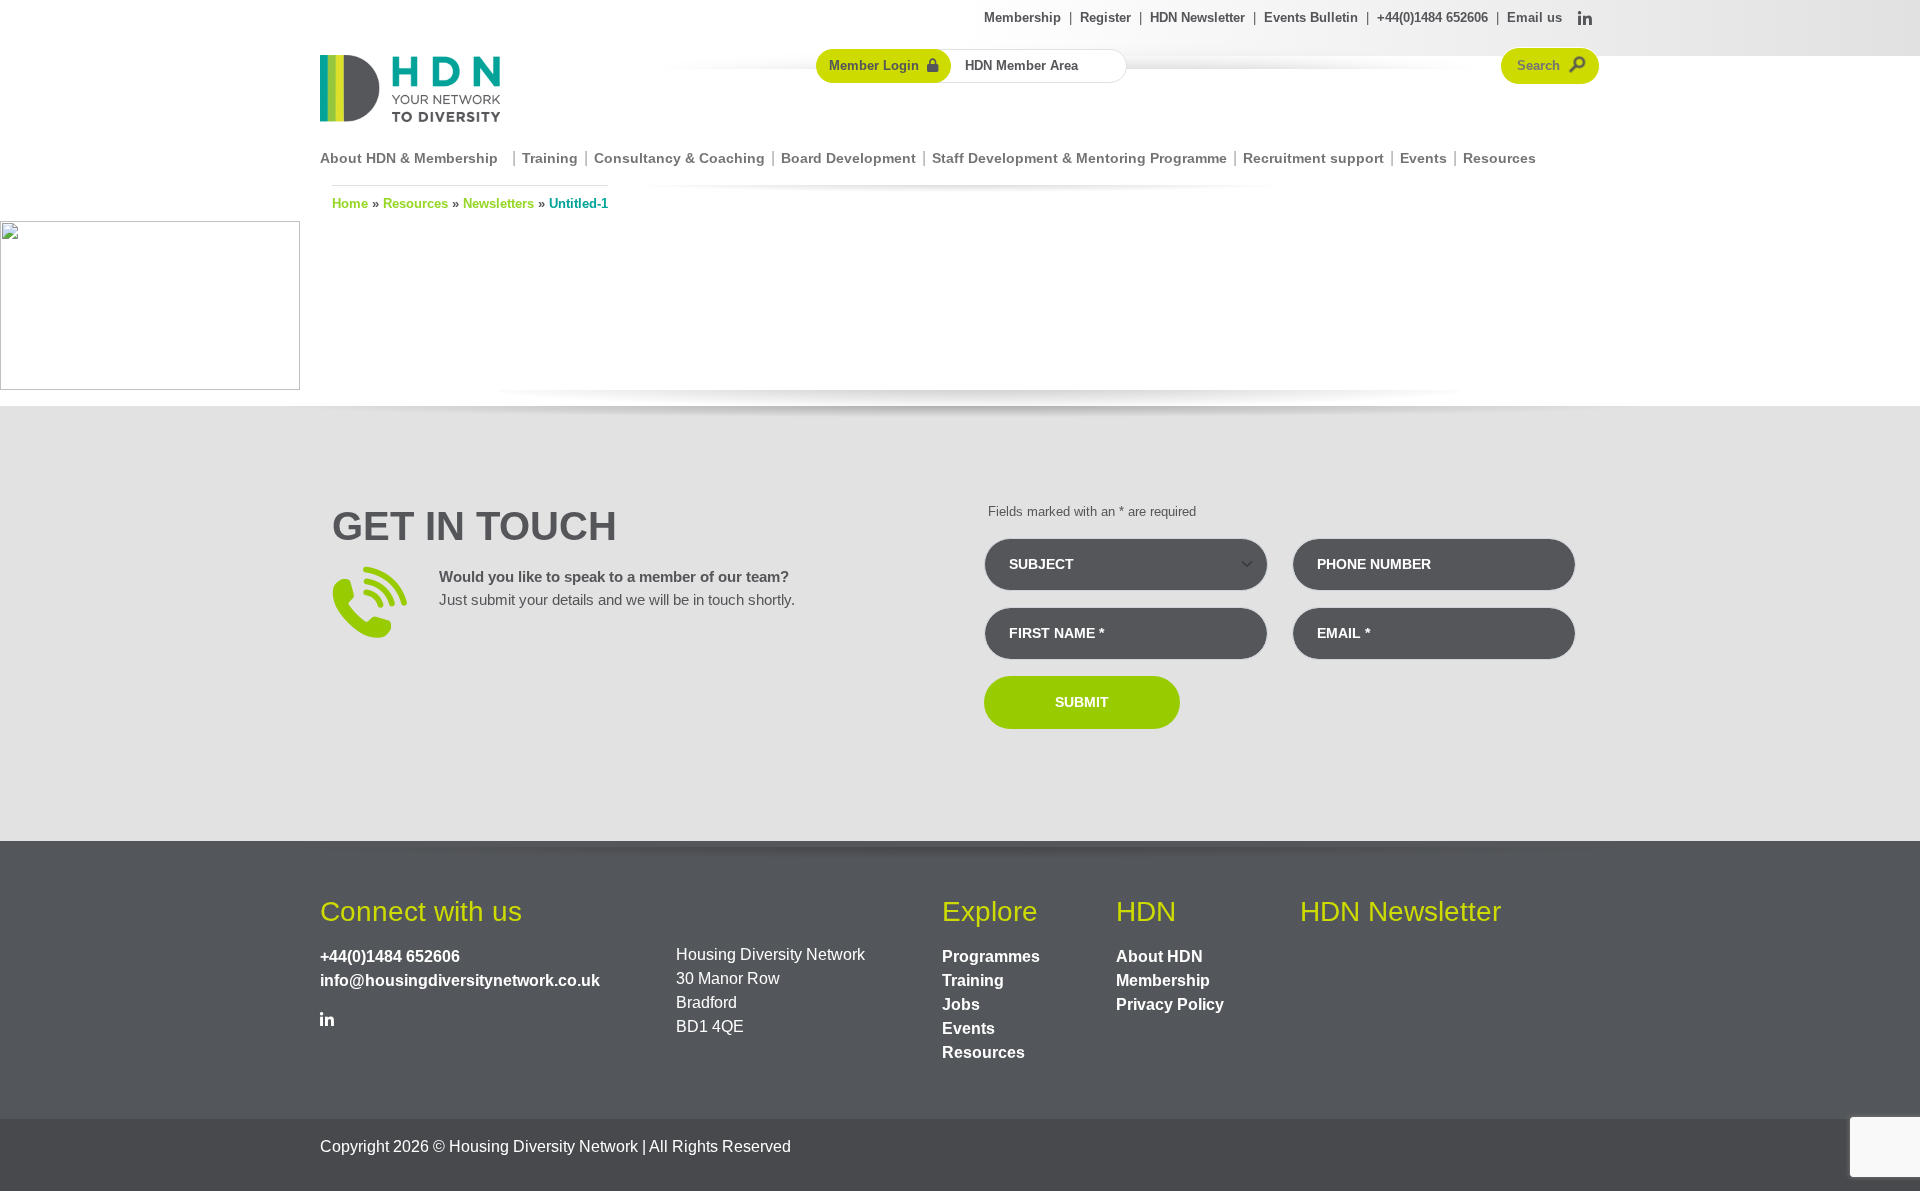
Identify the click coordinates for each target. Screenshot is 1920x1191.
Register (1105, 17)
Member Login (874, 65)
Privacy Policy (1170, 1004)
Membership (1022, 17)
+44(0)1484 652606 (1432, 17)
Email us (1534, 17)
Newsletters (498, 203)
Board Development (848, 158)
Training (550, 158)
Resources (1499, 158)
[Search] (1578, 65)
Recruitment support (1313, 158)
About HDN (1159, 956)
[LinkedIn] (1585, 20)
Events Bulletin (1311, 17)
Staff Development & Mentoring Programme (1079, 158)
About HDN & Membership (409, 158)
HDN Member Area (1021, 65)
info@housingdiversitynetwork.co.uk (460, 980)
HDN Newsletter (1197, 17)
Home (350, 203)
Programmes (991, 956)
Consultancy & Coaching (679, 158)
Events (1423, 158)
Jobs (961, 1004)
